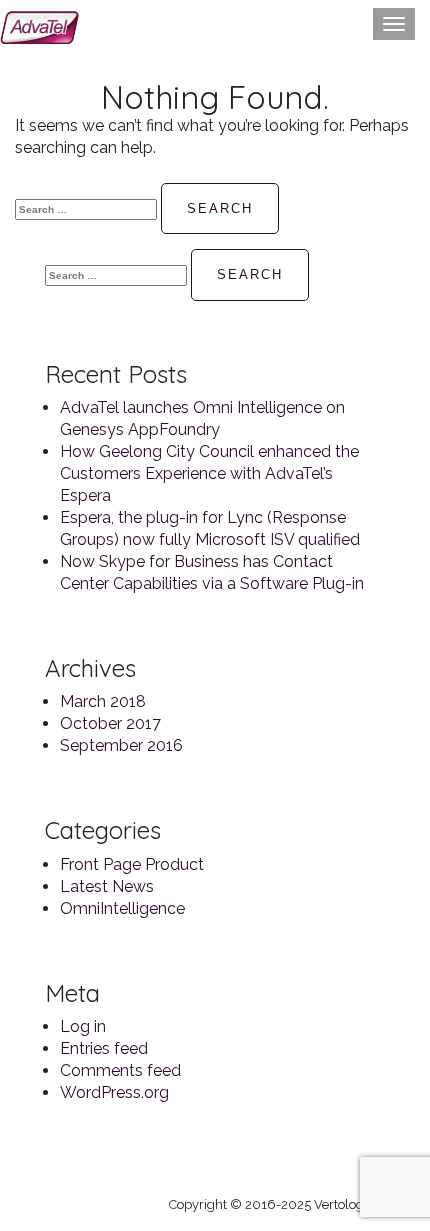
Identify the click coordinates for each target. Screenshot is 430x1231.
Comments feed (120, 1070)
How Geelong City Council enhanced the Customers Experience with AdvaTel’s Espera (209, 473)
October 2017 (110, 723)
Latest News (107, 886)
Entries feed (104, 1048)
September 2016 (121, 745)
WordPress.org (114, 1092)
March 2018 (103, 701)
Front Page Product (132, 864)
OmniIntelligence (122, 908)
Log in (83, 1026)
